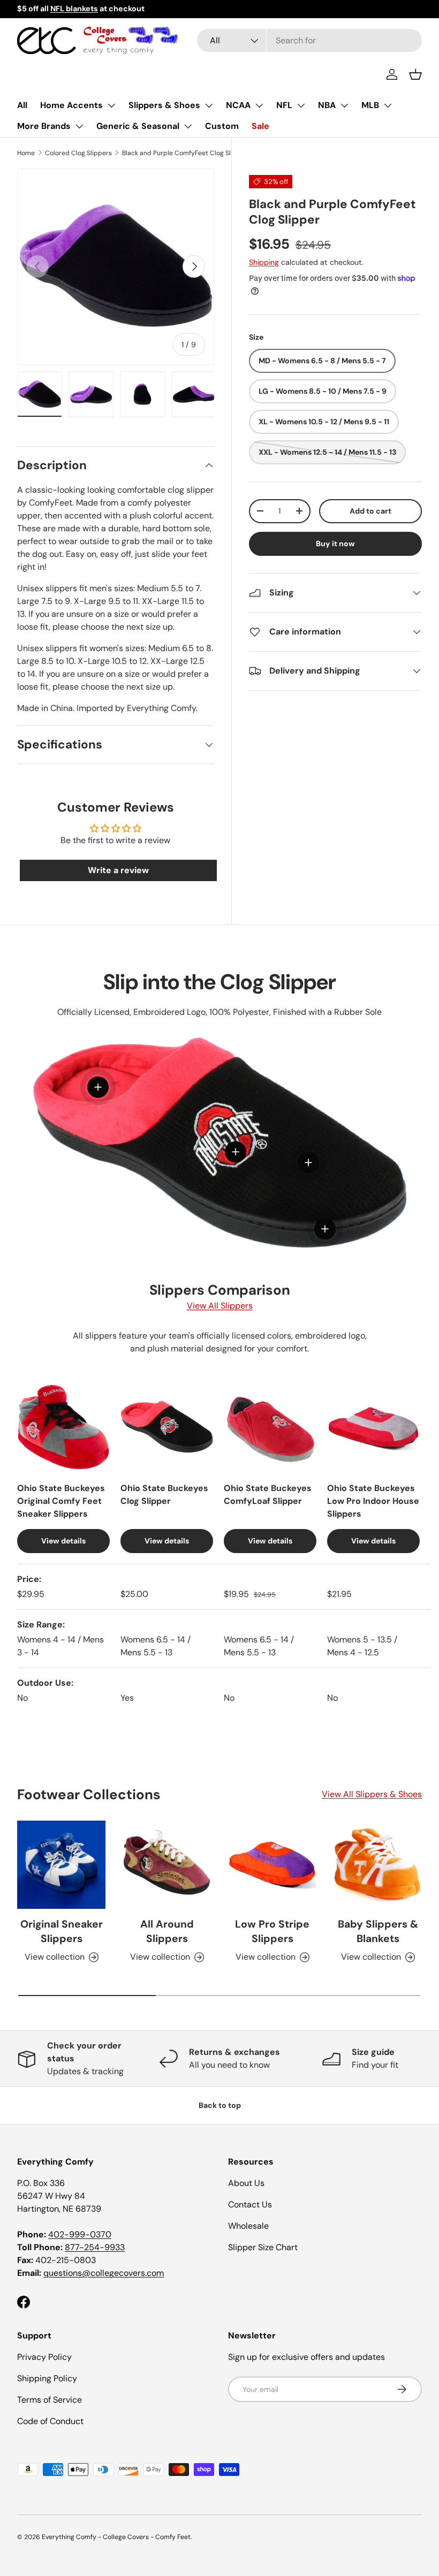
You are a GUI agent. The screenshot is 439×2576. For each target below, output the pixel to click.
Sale (260, 126)
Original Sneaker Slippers (62, 1931)
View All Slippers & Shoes (372, 1794)
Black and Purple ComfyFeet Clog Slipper (185, 153)
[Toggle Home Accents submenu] (111, 105)
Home (26, 153)
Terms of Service (50, 2400)
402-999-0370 (80, 2234)
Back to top (220, 2105)
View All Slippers (220, 1306)
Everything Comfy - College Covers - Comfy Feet (116, 2537)
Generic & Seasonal (138, 126)
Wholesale (248, 2226)
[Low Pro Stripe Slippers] (272, 1865)
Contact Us (250, 2204)
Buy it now (335, 544)
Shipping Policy (47, 2378)
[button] (415, 74)
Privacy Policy (44, 2357)
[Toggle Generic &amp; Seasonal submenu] (188, 126)
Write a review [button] (118, 870)
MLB (370, 105)
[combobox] (309, 40)
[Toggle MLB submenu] (388, 105)
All (22, 105)
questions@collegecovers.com (104, 2273)
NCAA (238, 105)
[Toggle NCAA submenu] (259, 105)
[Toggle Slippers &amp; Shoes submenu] (209, 105)
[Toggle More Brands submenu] (79, 126)
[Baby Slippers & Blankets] (378, 1865)
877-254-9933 (95, 2247)
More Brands (44, 126)
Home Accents (71, 105)
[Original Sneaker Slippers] (61, 1865)
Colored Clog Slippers (78, 153)
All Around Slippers (167, 1931)
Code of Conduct (50, 2421)
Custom (222, 126)
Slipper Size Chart (263, 2247)
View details (63, 1541)
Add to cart (370, 511)
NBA (327, 105)
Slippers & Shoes (164, 105)
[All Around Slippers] (167, 1865)
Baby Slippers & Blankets (378, 1931)
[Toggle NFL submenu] (301, 105)
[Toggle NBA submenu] (344, 105)
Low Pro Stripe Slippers (272, 1931)
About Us (246, 2183)
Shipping (264, 262)
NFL (284, 105)
